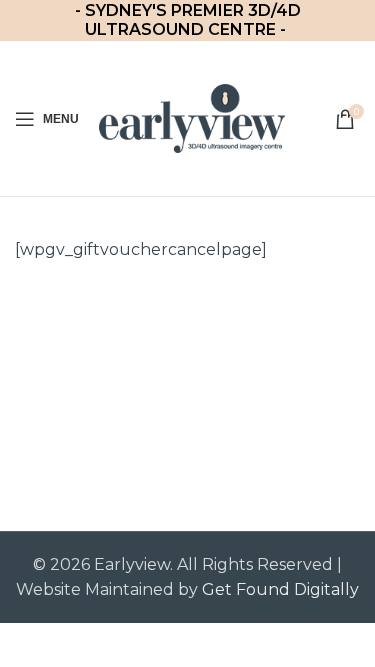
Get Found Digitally (280, 589)
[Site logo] (192, 117)
